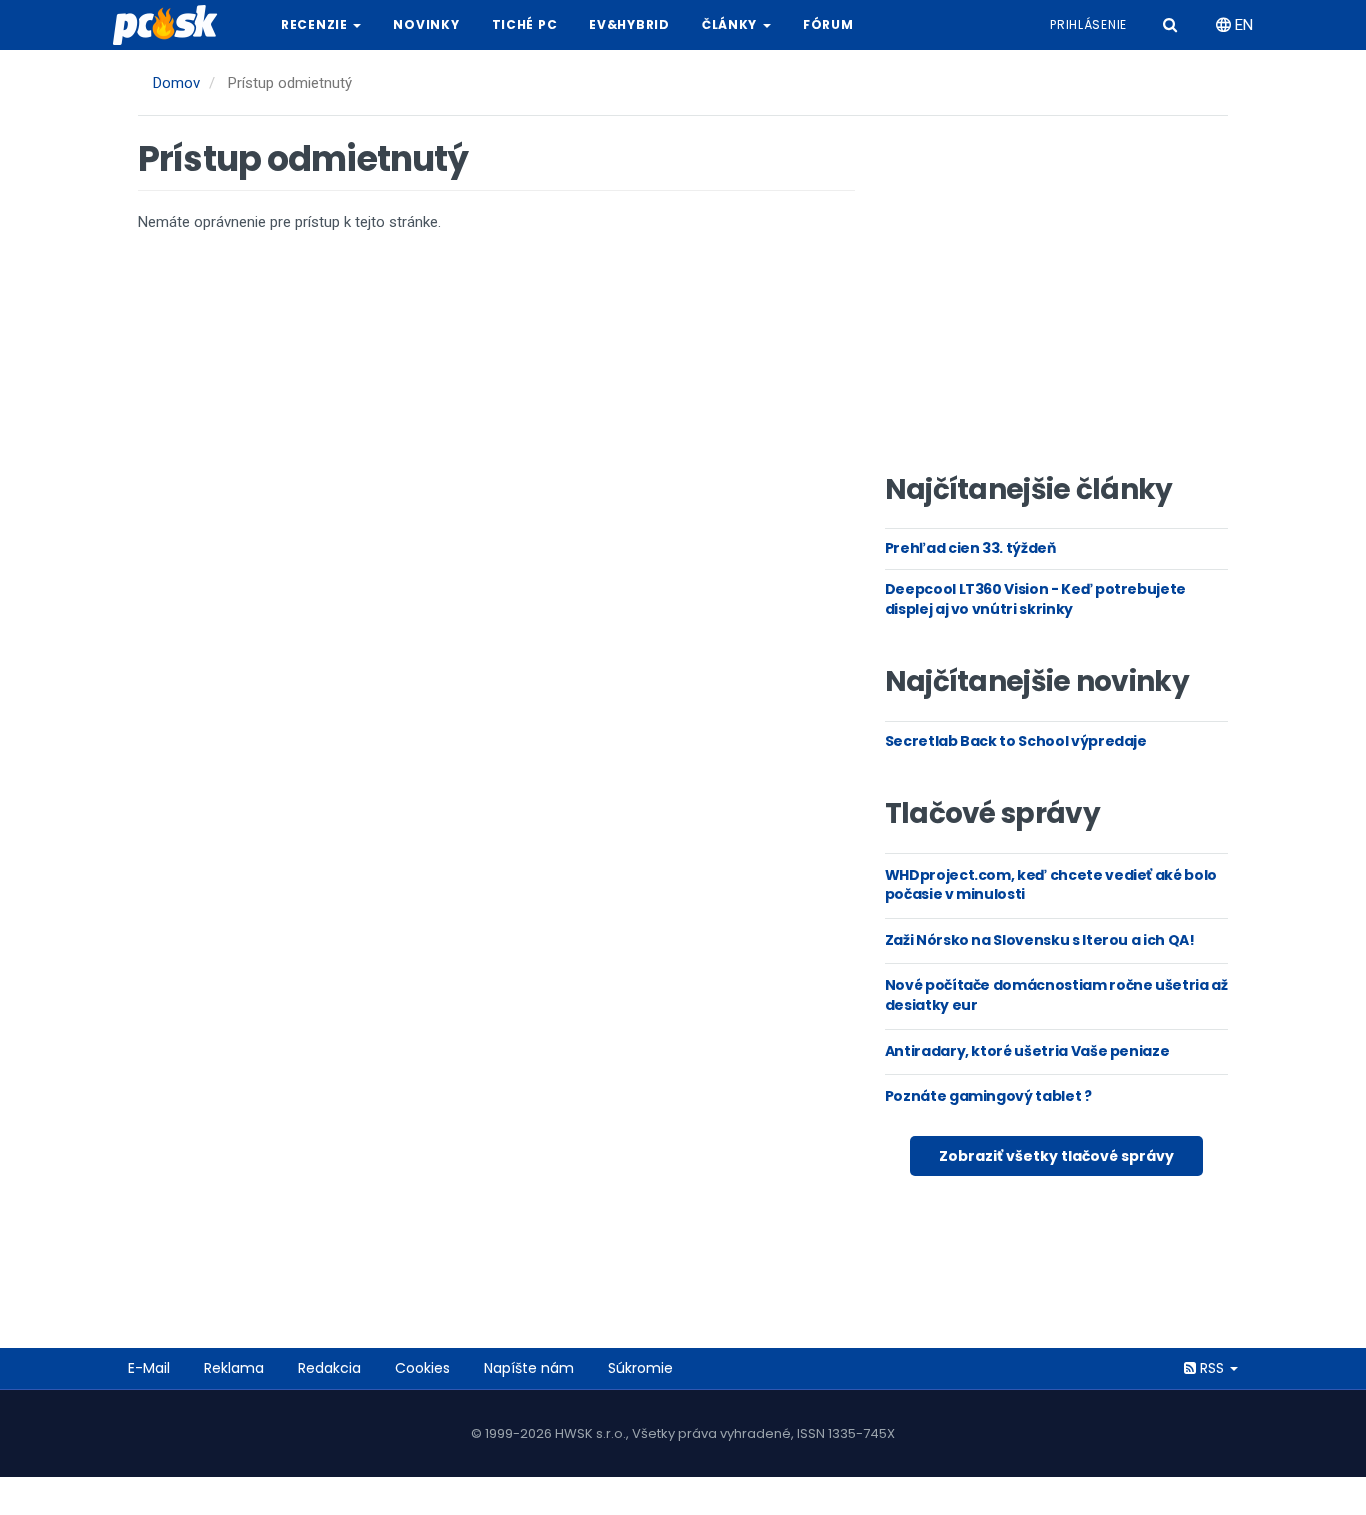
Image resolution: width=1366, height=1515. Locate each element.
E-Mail (149, 1368)
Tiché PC (525, 24)
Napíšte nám (529, 1368)
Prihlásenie (1088, 24)
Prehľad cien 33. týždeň (970, 548)
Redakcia (329, 1368)
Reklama (234, 1368)
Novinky (426, 24)
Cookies (422, 1368)
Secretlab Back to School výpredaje (1016, 741)
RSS (1212, 1368)
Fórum (828, 24)
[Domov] (173, 25)
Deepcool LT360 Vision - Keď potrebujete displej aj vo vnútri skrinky (1035, 599)
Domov (176, 83)
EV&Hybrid (629, 24)
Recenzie (316, 24)
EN (1242, 25)
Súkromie (640, 1368)
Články (731, 24)
